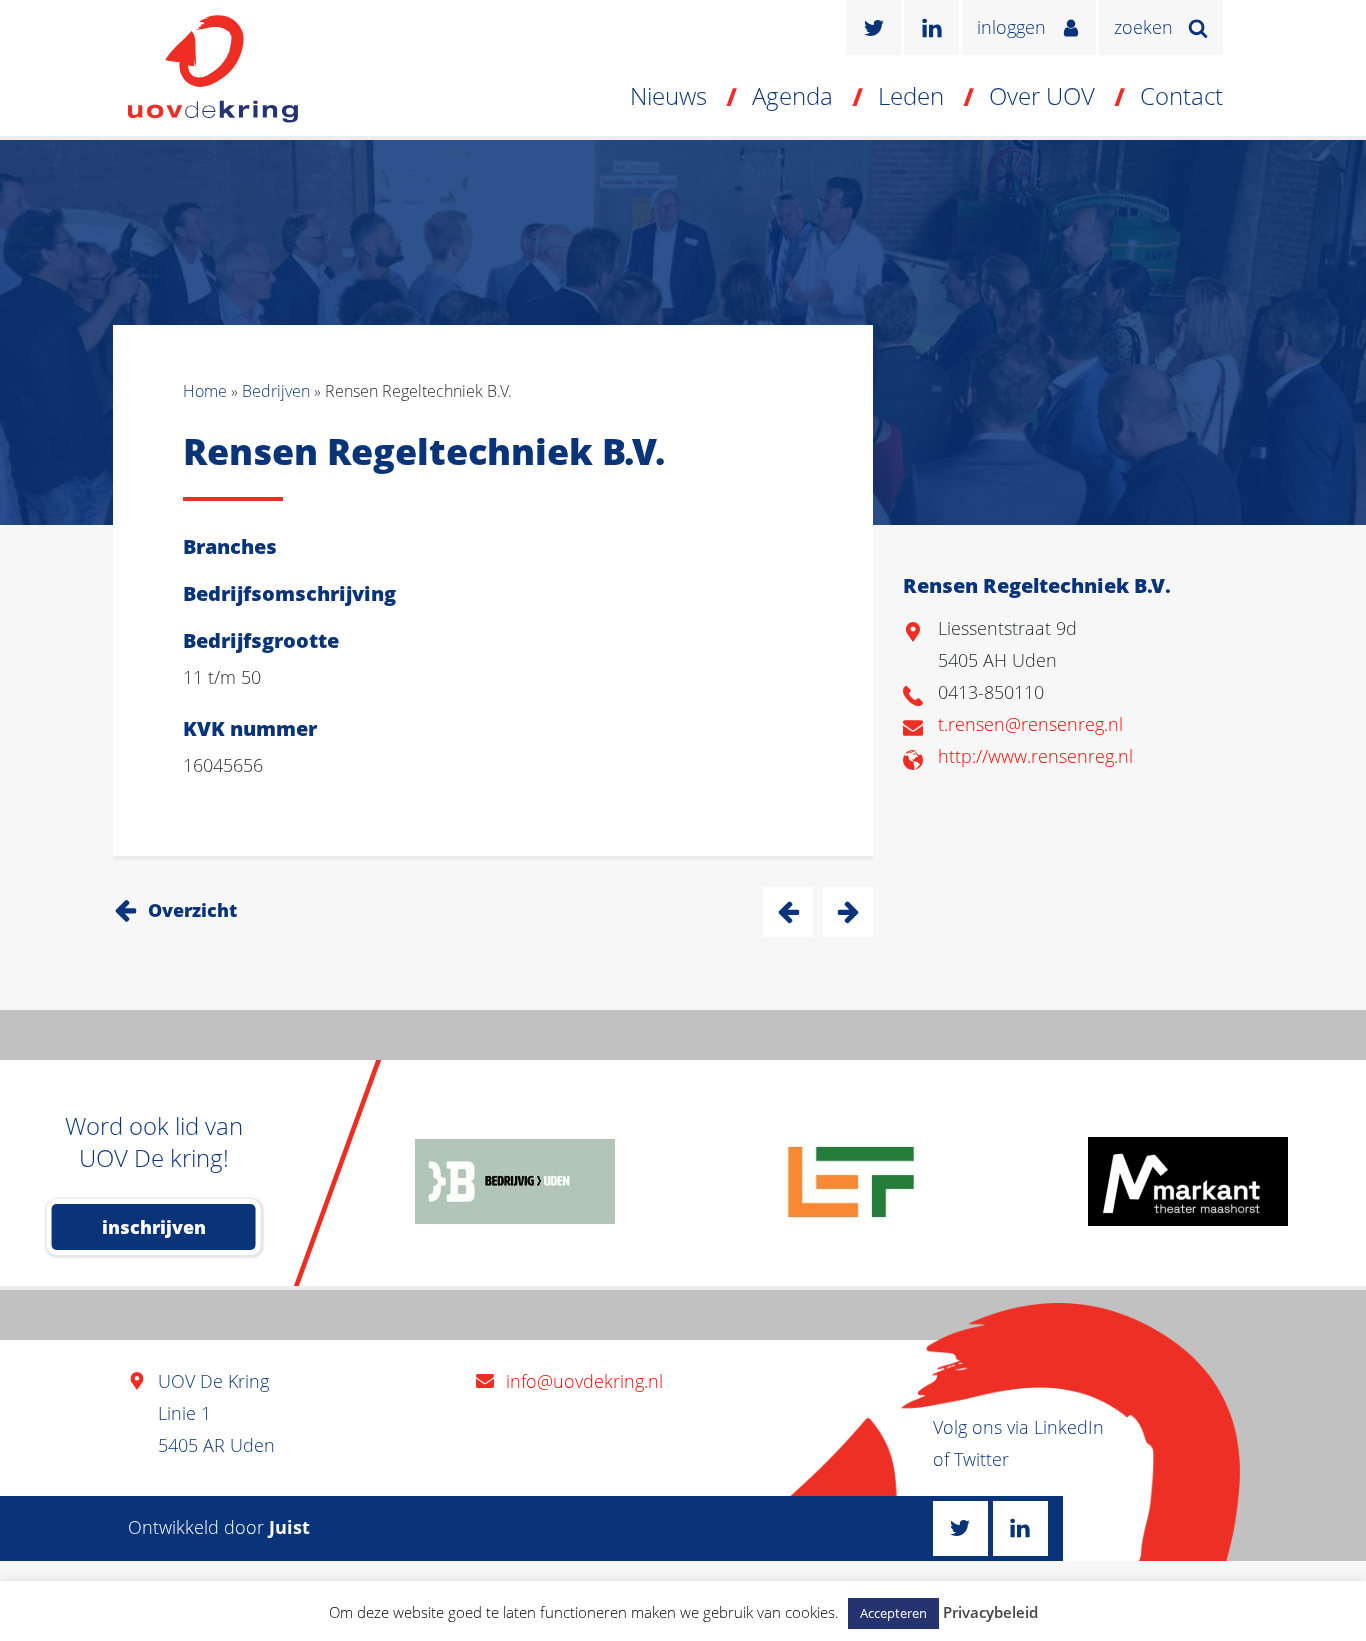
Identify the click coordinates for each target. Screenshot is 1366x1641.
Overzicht (192, 910)
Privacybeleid (990, 1612)
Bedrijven (276, 391)
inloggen (1011, 27)
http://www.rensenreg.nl (1035, 756)
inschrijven (154, 1227)
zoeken (1143, 27)
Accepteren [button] (893, 1613)
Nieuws (668, 95)
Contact (1181, 95)
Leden (911, 95)
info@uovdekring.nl (584, 1381)
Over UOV (1042, 95)
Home (205, 391)
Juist (289, 1527)
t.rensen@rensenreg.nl (1030, 724)
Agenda (792, 95)
